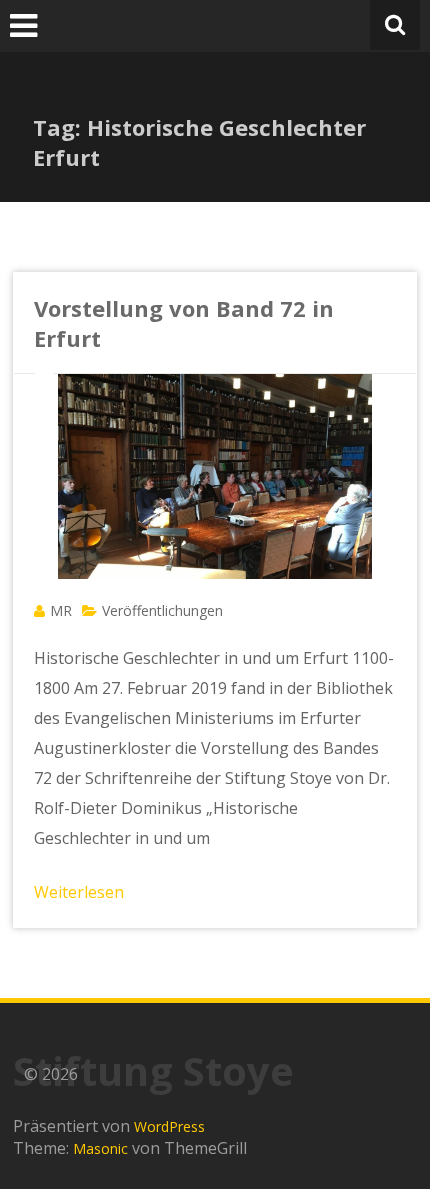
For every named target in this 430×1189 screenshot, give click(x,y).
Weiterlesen (79, 892)
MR (61, 610)
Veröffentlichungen (162, 610)
